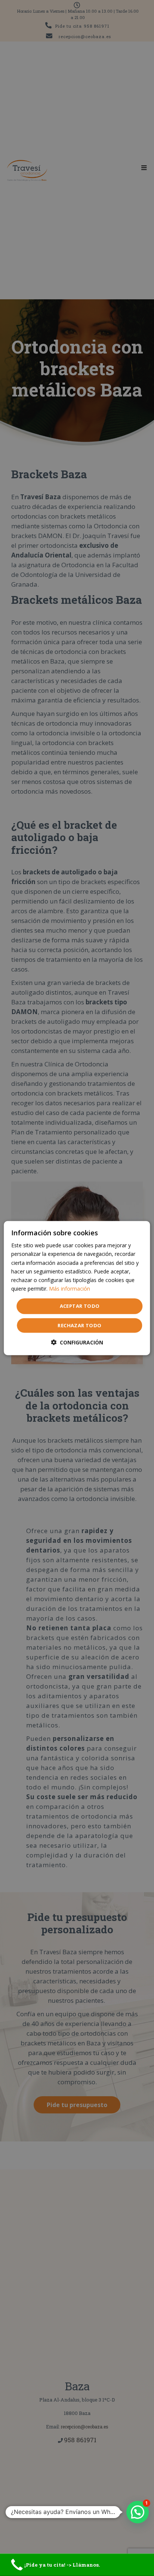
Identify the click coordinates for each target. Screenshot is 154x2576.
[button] (77, 1342)
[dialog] (77, 1288)
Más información (70, 1289)
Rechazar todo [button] (79, 1325)
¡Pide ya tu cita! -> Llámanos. (62, 2565)
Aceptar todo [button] (80, 1306)
